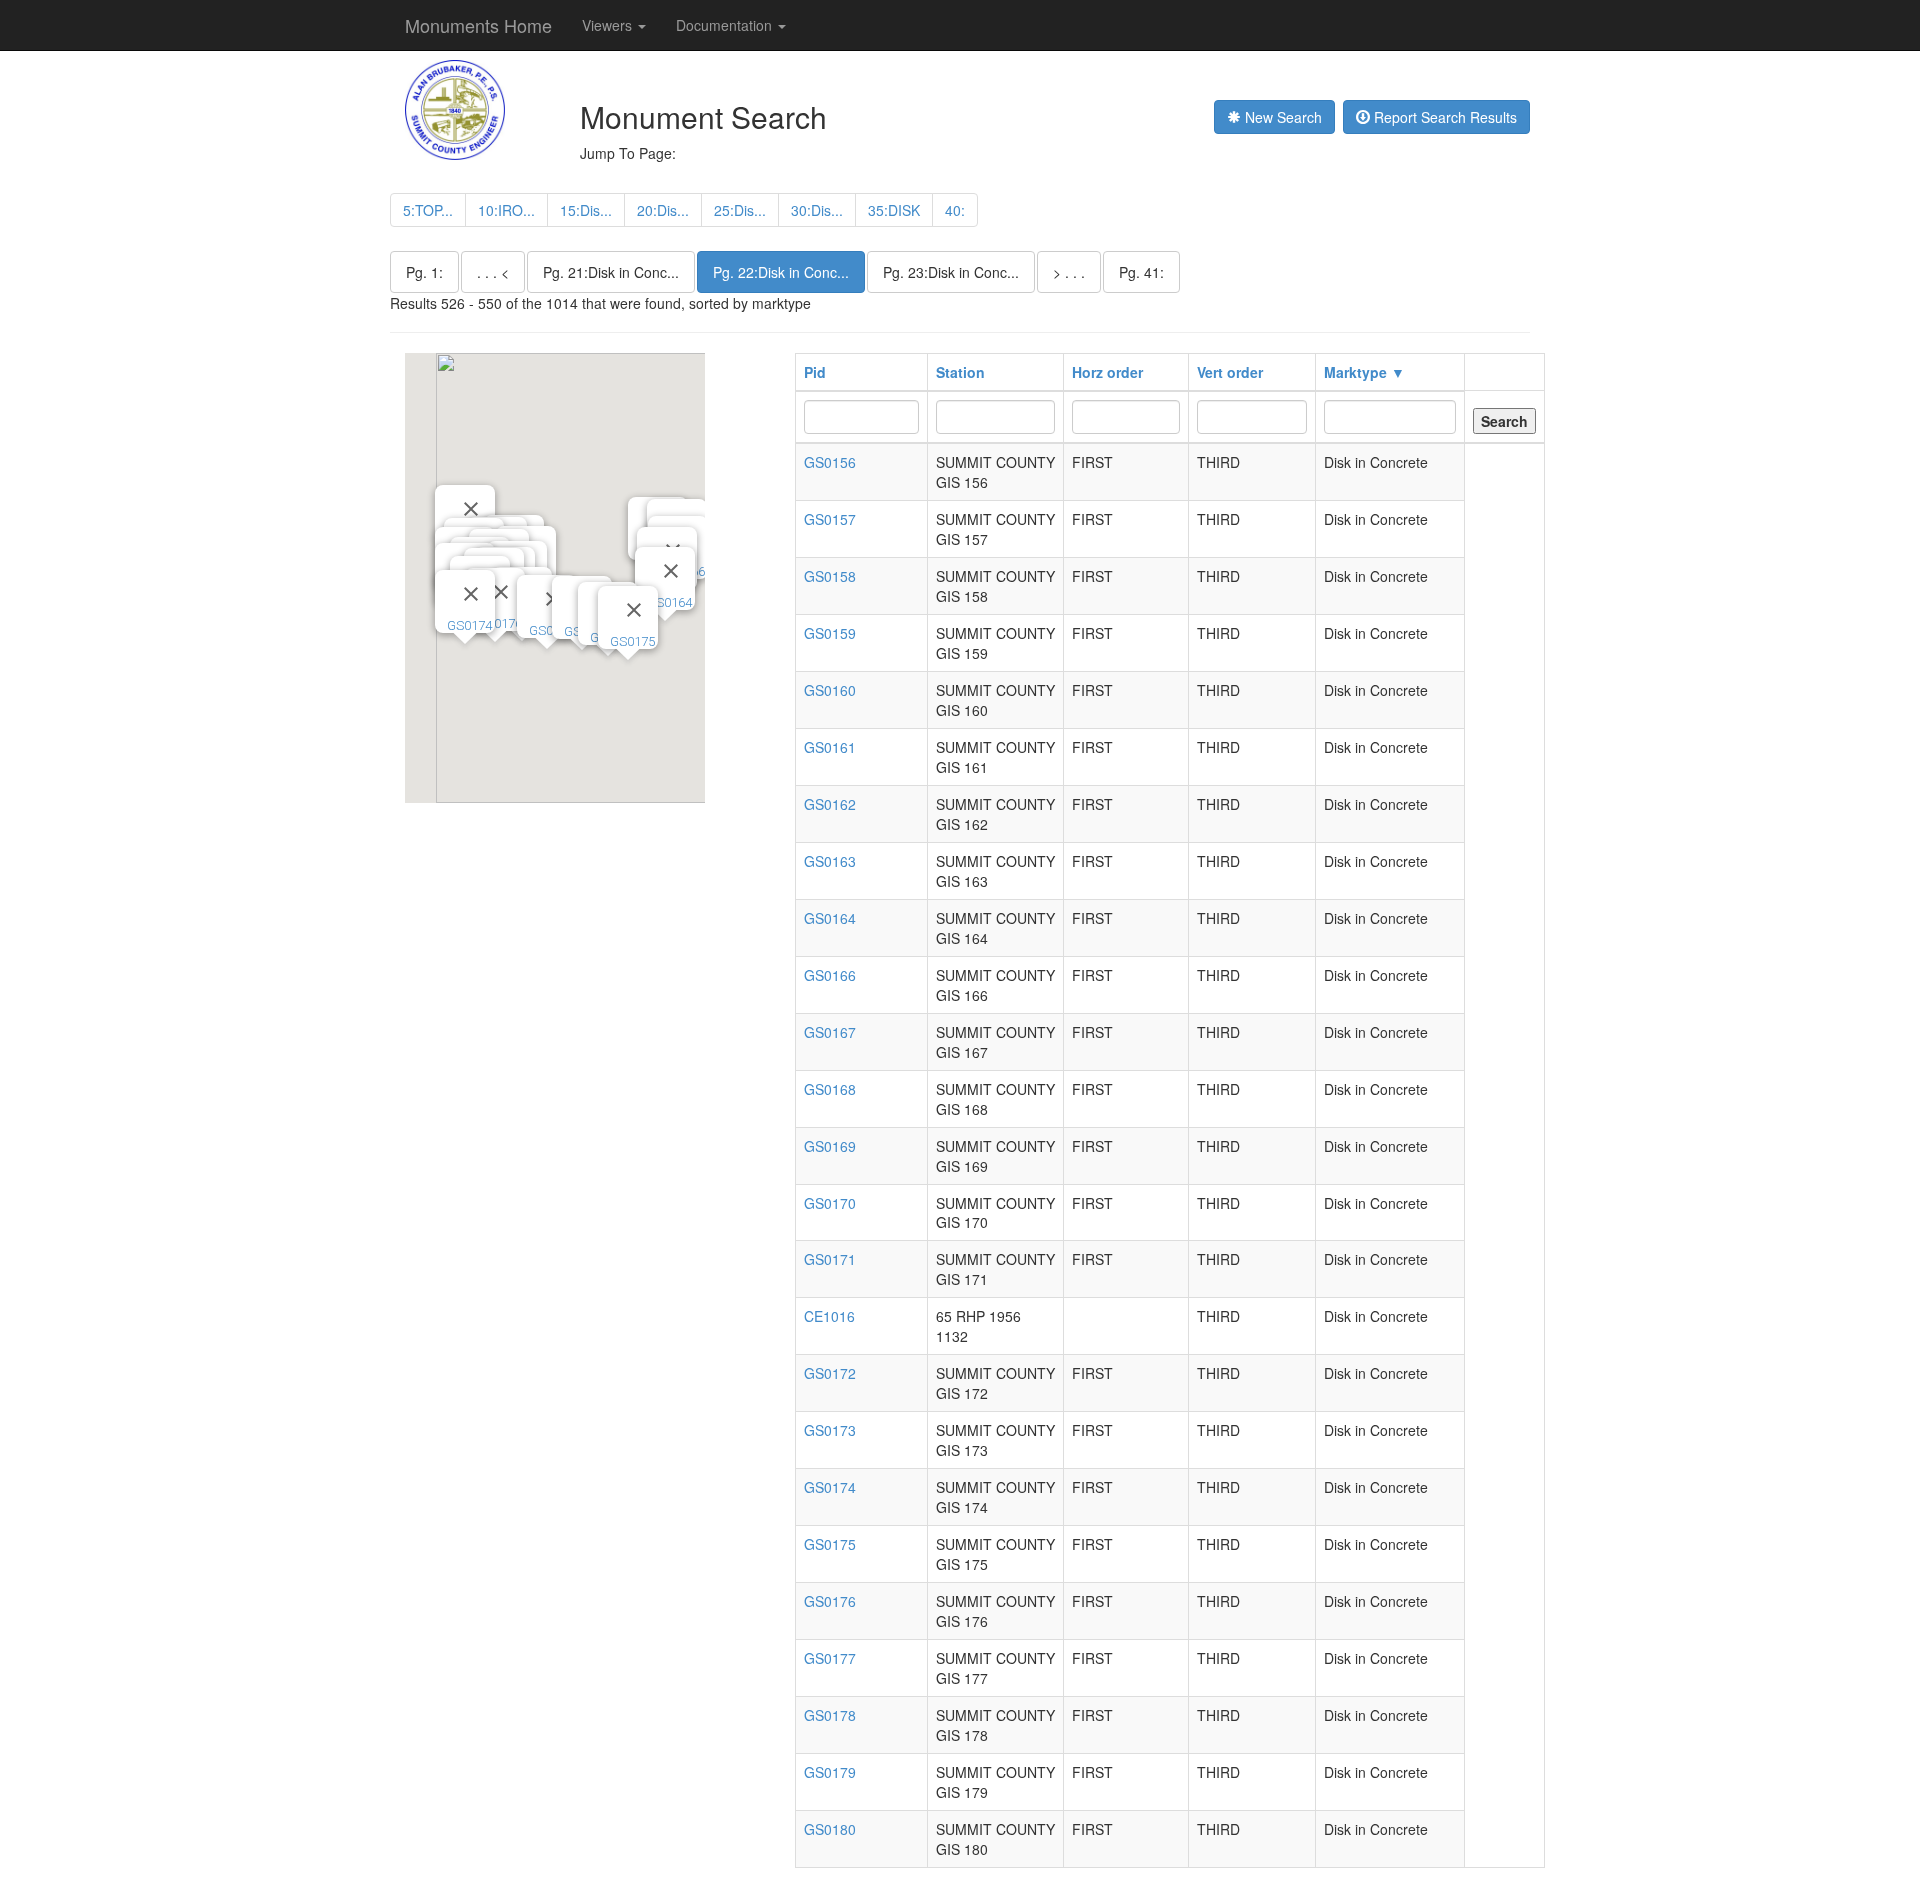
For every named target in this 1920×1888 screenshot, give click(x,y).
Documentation (726, 25)
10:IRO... (506, 210)
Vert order (1230, 372)
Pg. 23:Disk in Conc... (951, 272)
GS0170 (830, 1203)
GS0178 (830, 1715)
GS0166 (830, 975)
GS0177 (830, 1658)
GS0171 (830, 1259)
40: (955, 210)
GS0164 (669, 602)
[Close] (671, 571)
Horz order (1107, 372)
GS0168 (830, 1089)
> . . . (1069, 272)
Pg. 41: (1141, 272)
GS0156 (830, 462)
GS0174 (469, 625)
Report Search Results (1443, 117)
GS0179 (830, 1772)
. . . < (493, 272)
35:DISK (894, 210)
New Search (1281, 117)
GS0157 (830, 519)
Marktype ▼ (1364, 372)
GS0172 (830, 1373)
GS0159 (830, 633)
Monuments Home (478, 25)
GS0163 (830, 861)
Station (960, 372)
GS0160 (830, 690)
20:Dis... (663, 210)
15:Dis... (586, 210)
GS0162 (830, 804)
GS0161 (830, 747)
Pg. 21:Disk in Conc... (611, 272)
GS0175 (632, 641)
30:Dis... (817, 210)
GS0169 (830, 1146)
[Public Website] (455, 108)
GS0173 (830, 1430)
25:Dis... (740, 210)
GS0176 (499, 623)
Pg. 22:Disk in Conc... (781, 272)
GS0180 (830, 1829)
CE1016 (829, 1316)
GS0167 (830, 1032)
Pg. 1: (424, 272)
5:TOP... (428, 210)
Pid (815, 372)
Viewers (609, 25)
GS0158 (830, 576)
